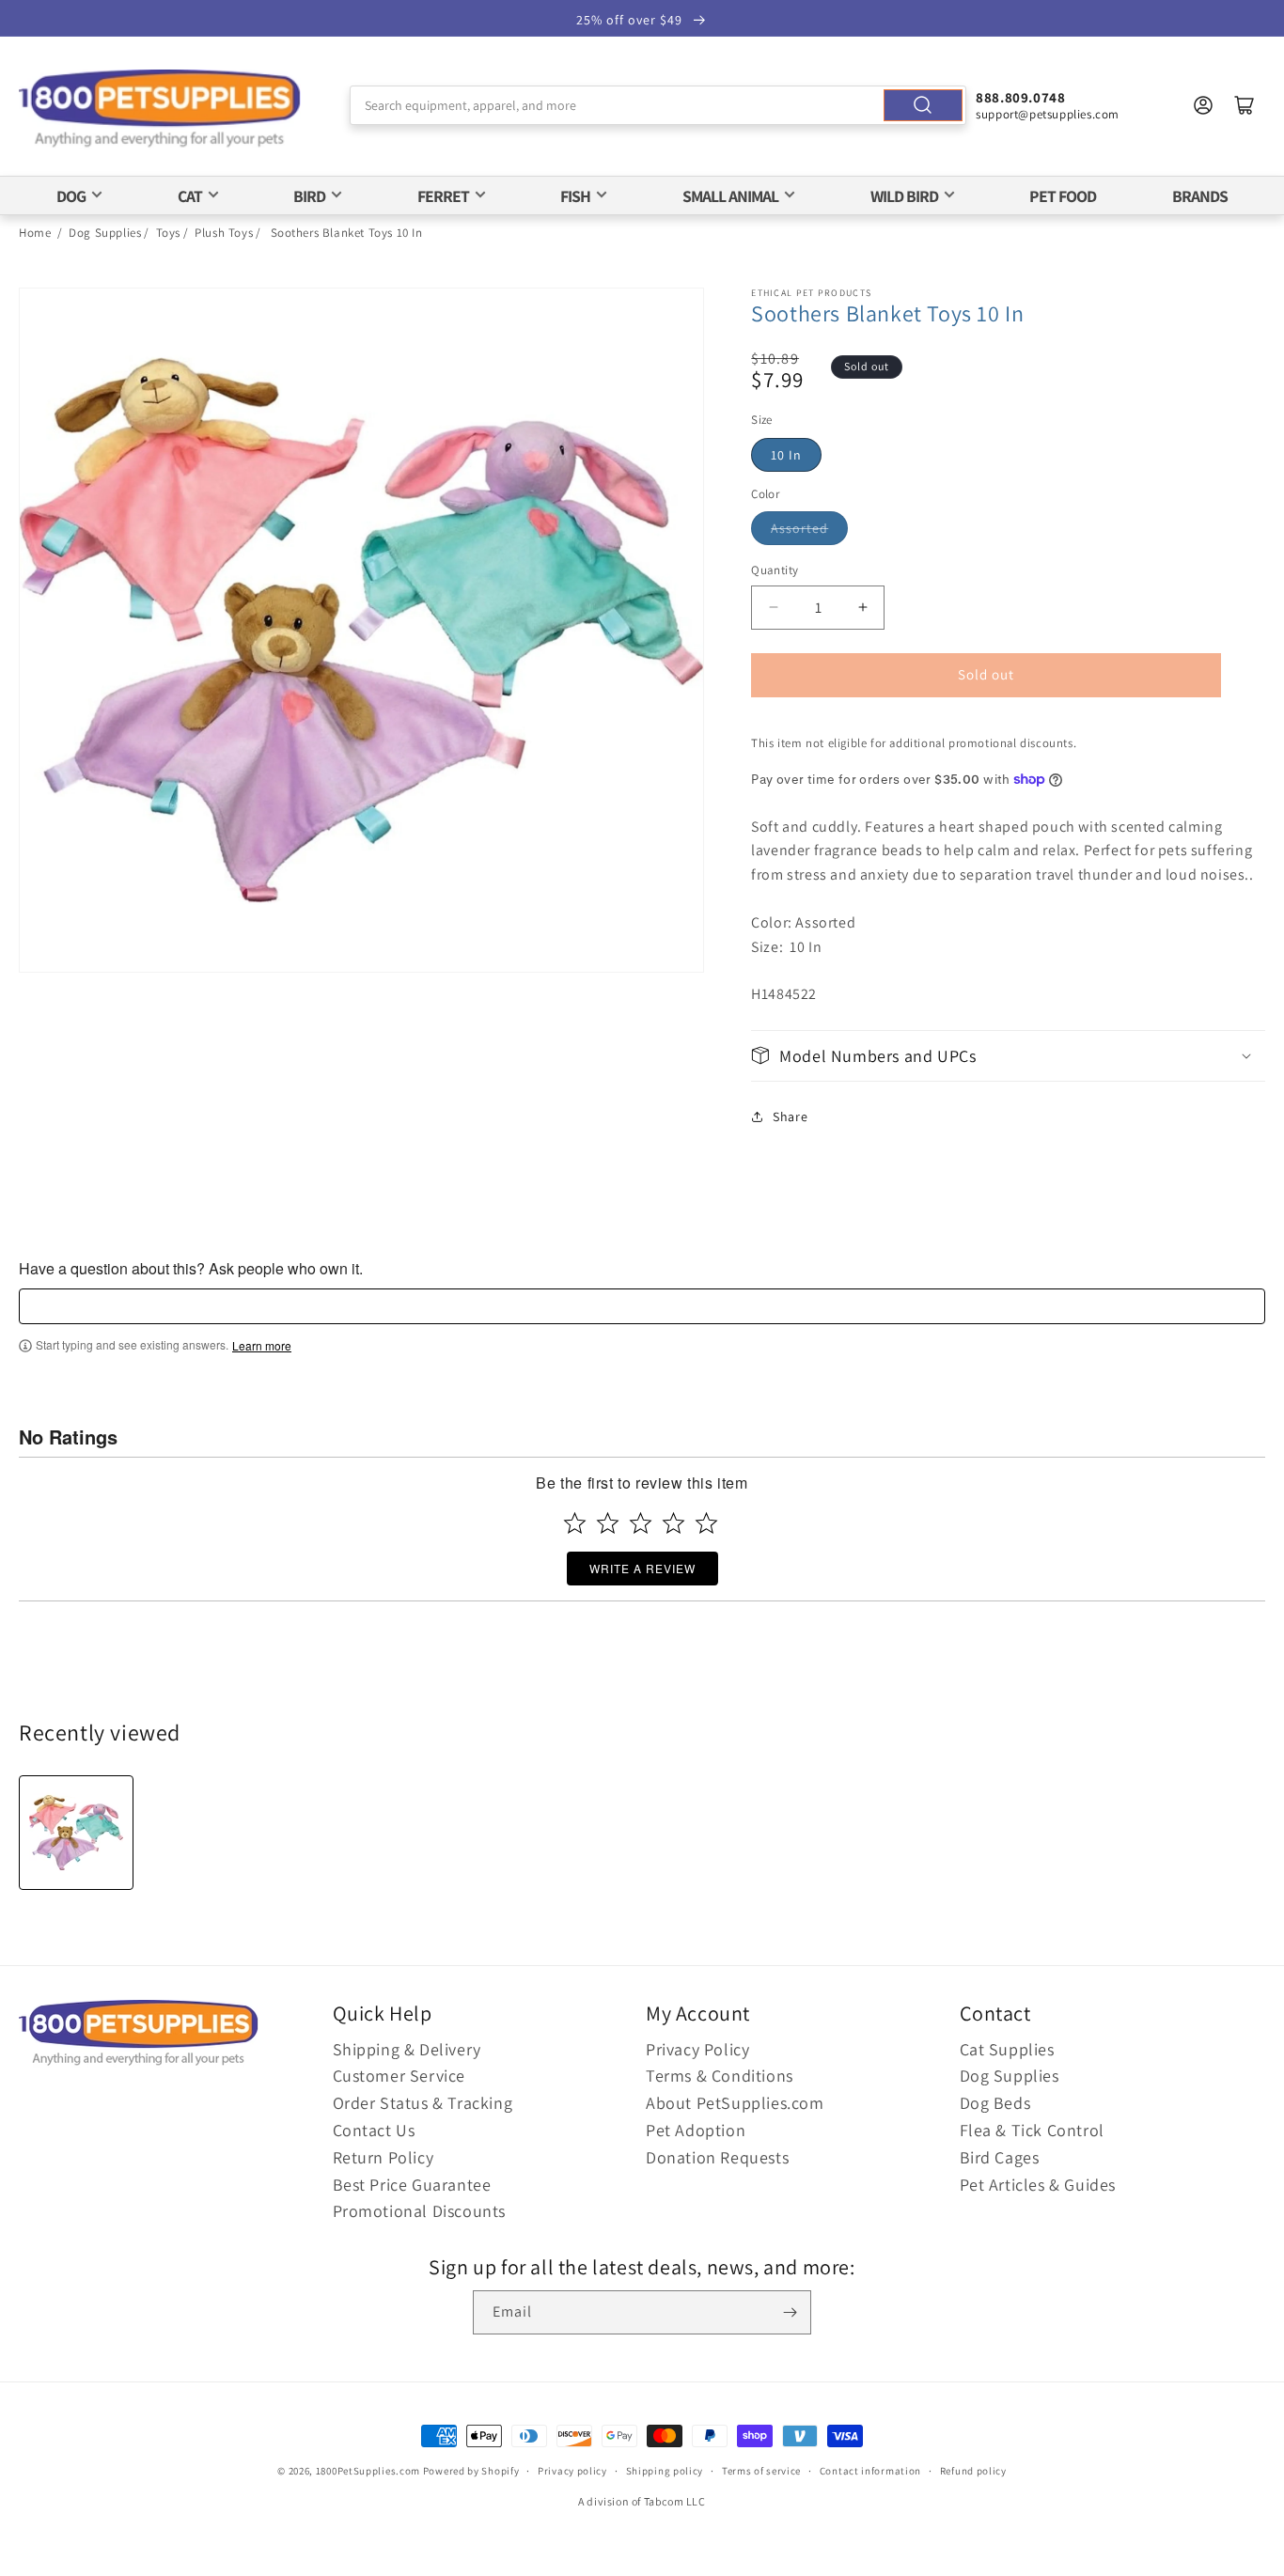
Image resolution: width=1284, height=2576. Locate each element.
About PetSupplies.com (735, 2103)
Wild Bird (904, 196)
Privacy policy (572, 2471)
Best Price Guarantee (412, 2185)
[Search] (923, 105)
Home (35, 233)
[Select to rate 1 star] (575, 1523)
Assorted (799, 528)
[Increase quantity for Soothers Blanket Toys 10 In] (862, 608)
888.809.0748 (1020, 97)
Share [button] (790, 1116)
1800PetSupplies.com (368, 2471)
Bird (309, 196)
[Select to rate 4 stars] (673, 1523)
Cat (190, 196)
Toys (168, 233)
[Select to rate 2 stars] (608, 1523)
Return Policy (384, 2157)
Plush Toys (224, 233)
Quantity (775, 570)
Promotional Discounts (420, 2211)
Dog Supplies (105, 233)
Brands (1200, 196)
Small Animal (730, 196)
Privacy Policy (697, 2049)
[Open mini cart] (1245, 105)
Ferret (443, 196)
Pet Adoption (696, 2130)
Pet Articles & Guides (1038, 2185)
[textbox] (642, 1306)
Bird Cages (1000, 2157)
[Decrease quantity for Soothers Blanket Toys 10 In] (773, 608)
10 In (786, 455)
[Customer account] (1203, 105)
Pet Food (1063, 196)
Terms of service (761, 2471)
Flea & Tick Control (1032, 2130)
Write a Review (642, 1568)
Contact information (870, 2471)
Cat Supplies (1007, 2049)
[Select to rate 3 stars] (641, 1523)
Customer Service (399, 2076)
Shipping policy (665, 2471)
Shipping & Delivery (407, 2049)
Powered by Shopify (471, 2471)
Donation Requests (717, 2157)
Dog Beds (995, 2103)
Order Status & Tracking (423, 2103)
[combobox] (658, 105)
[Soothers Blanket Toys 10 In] (76, 1833)
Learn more (262, 1346)
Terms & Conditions (720, 2076)
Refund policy (973, 2471)
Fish (575, 196)
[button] (1008, 1056)
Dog (71, 196)
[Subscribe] (790, 2312)
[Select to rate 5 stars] (706, 1523)
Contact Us (374, 2130)
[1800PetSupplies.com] (160, 109)
